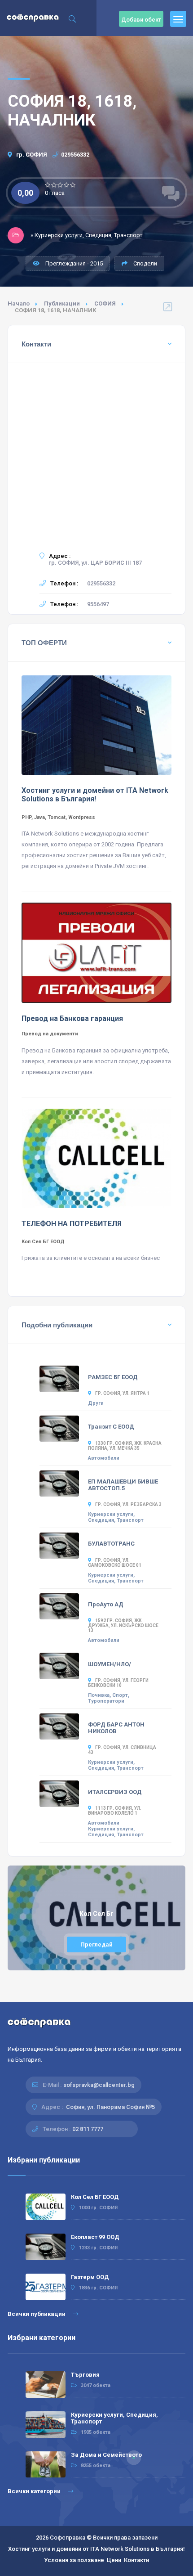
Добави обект (141, 20)
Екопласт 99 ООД (95, 2237)
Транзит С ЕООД (111, 1427)
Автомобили (104, 1458)
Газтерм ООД (90, 2277)
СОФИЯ (105, 303)
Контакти (136, 2560)
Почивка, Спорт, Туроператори (109, 1698)
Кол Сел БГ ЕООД (95, 2197)
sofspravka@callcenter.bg (99, 2085)
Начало (19, 303)
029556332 (75, 155)
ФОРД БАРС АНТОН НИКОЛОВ (116, 1728)
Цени (114, 2560)
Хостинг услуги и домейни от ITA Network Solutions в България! (96, 2549)
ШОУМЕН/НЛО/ (110, 1664)
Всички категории (35, 2491)
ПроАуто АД (106, 1604)
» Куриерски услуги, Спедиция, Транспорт (87, 235)
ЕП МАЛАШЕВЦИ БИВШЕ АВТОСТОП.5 (123, 1485)
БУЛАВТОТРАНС (111, 1544)
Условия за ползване (74, 2560)
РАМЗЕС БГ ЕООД (113, 1377)
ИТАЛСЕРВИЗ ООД (115, 1792)
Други (96, 1403)
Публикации (62, 303)
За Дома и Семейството (106, 2455)
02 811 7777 (88, 2129)
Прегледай (96, 1944)
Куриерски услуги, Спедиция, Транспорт (116, 1517)
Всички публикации (37, 2314)
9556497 (98, 604)
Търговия (85, 2375)
